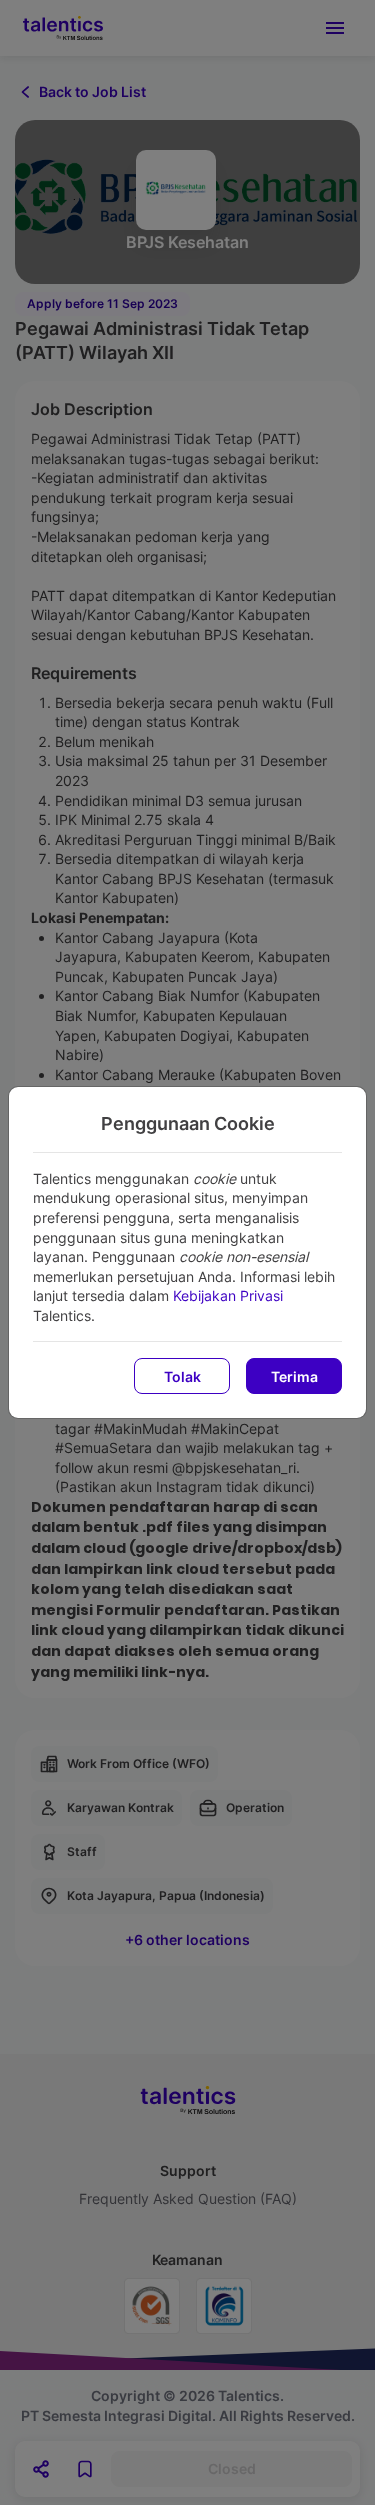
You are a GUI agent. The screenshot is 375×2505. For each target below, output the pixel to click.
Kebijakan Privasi (228, 1295)
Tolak (182, 1376)
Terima (294, 1376)
